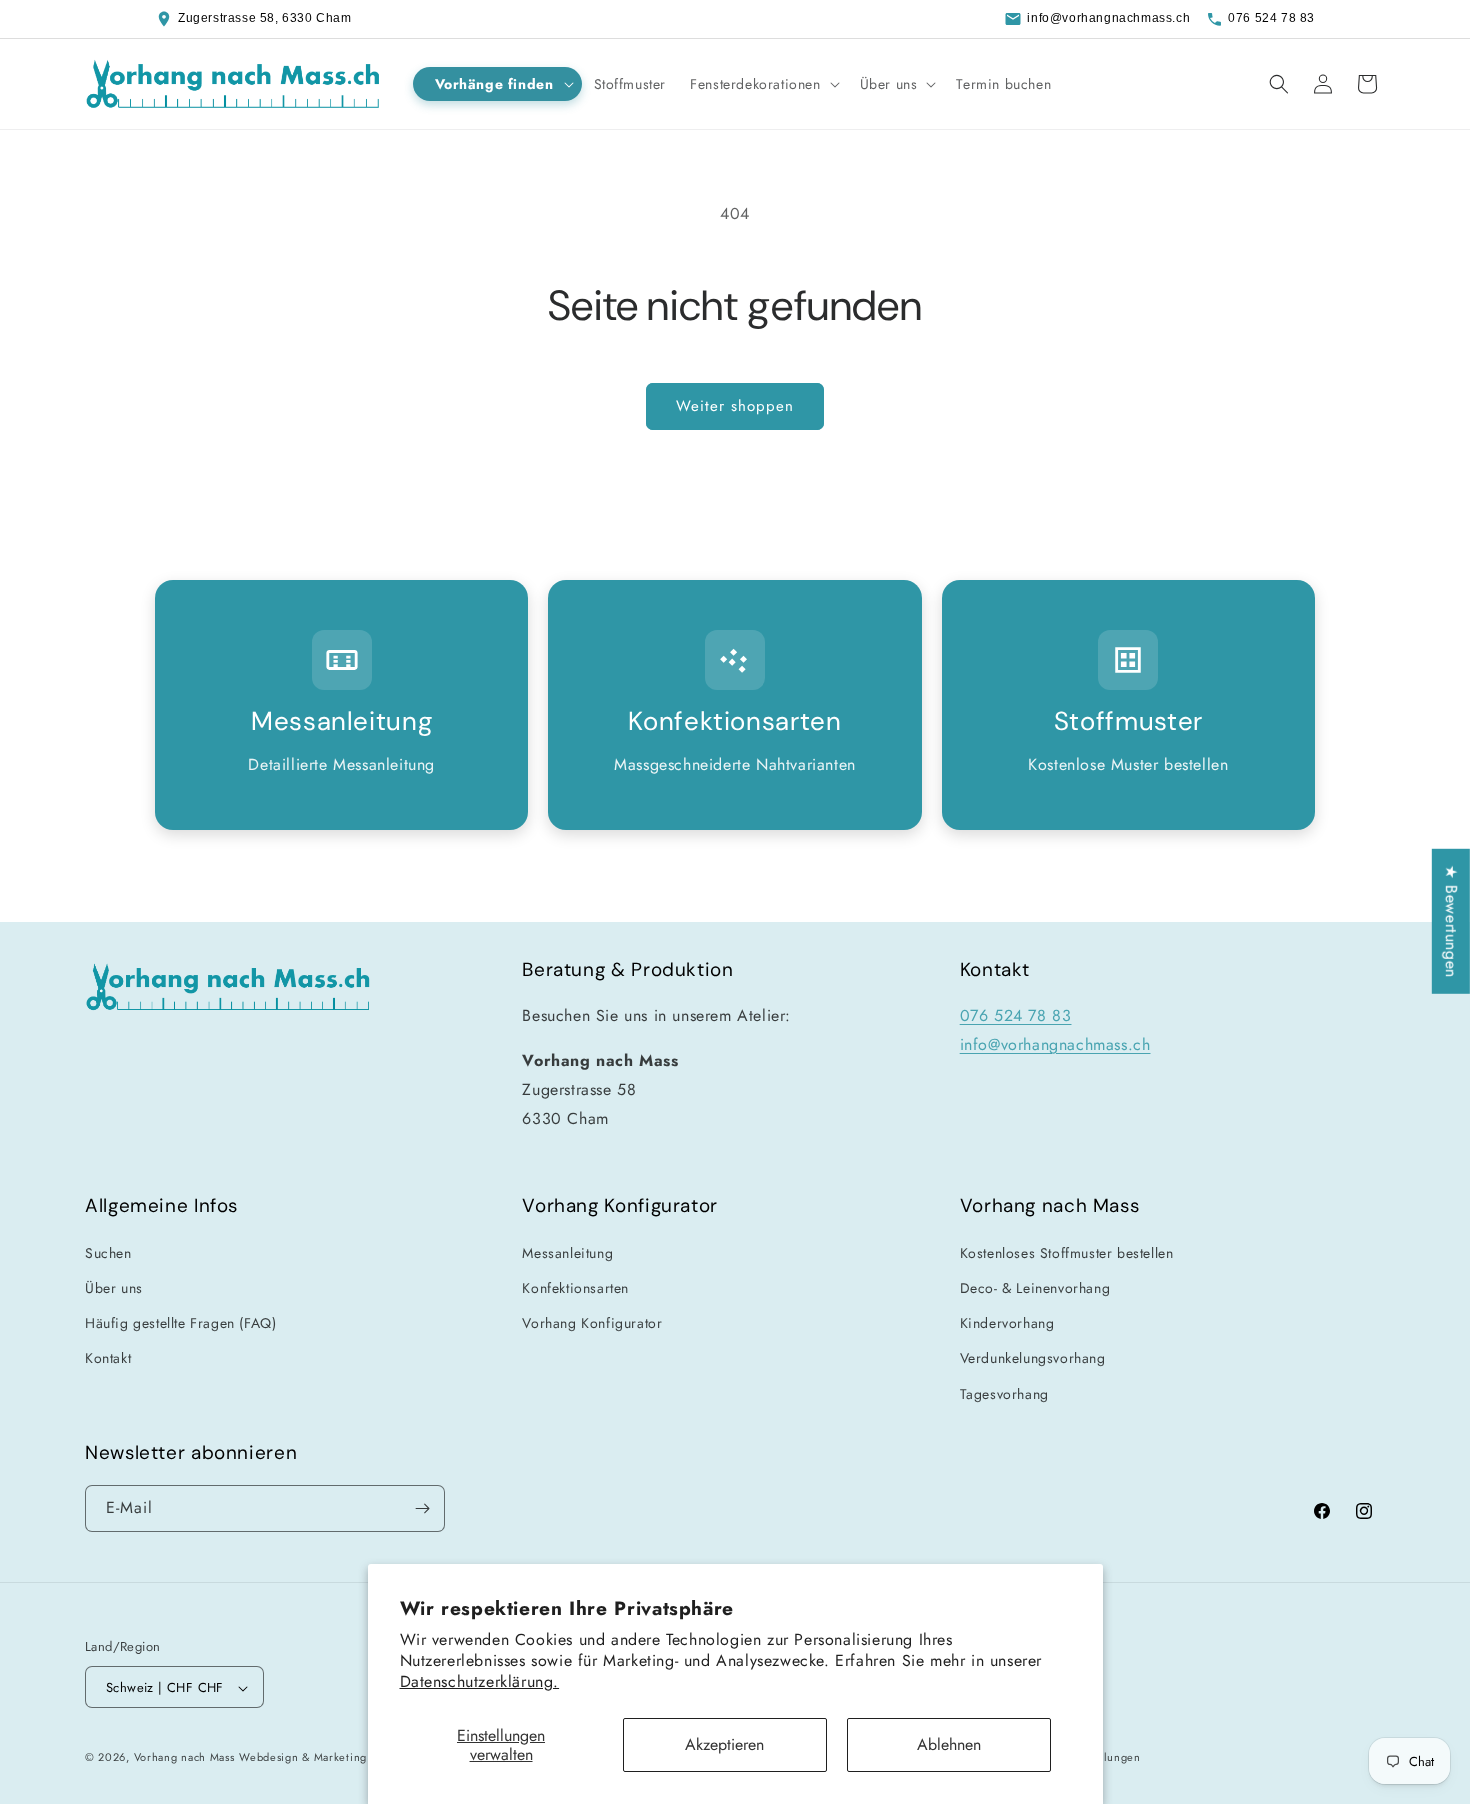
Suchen (108, 1252)
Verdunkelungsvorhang (1033, 1357)
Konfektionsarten (575, 1287)
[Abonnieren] (422, 1508)
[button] (497, 84)
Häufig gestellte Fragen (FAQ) (180, 1322)
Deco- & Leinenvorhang (1035, 1287)
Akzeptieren (724, 1744)
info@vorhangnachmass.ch (1108, 18)
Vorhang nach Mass (184, 1758)
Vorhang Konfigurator (592, 1322)
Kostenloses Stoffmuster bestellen (1067, 1252)
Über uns (114, 1287)
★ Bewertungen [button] (1451, 921)
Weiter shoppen (735, 406)
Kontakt (108, 1357)
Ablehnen (949, 1744)
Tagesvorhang (1004, 1393)
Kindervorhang (1007, 1322)
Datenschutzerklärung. (480, 1681)
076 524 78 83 (1271, 18)
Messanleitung (567, 1252)
